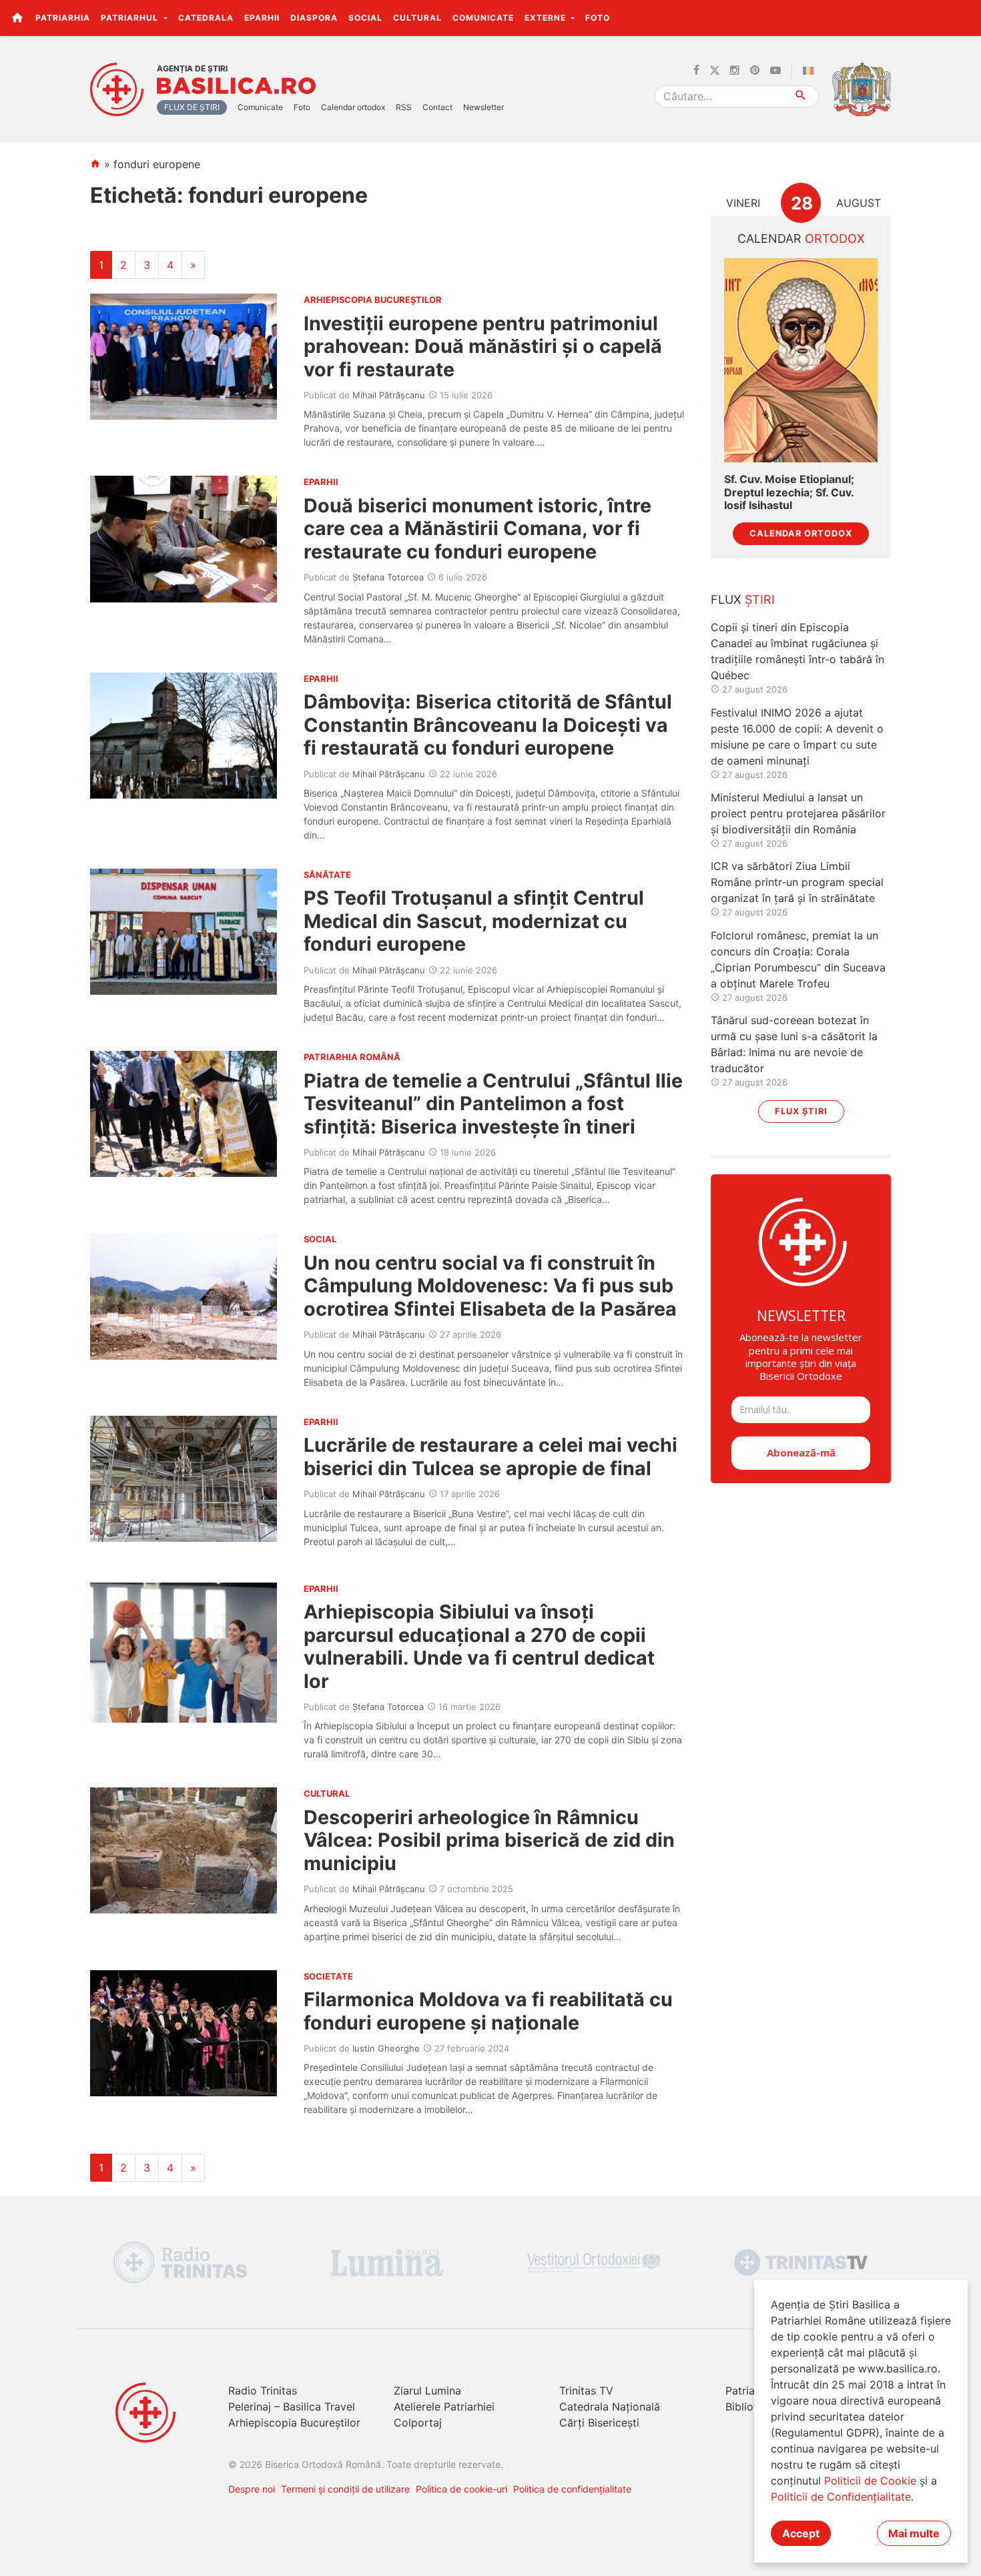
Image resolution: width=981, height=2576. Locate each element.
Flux (743, 599)
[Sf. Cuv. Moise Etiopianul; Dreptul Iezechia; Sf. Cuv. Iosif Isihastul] (801, 361)
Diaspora (314, 18)
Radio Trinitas (263, 2391)
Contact (437, 107)
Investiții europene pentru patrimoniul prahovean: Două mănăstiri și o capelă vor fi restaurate (483, 346)
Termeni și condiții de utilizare (345, 2489)
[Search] (801, 96)
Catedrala (206, 18)
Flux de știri (192, 107)
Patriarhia (63, 18)
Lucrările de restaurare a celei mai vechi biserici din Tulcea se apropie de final (490, 1456)
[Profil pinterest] (755, 71)
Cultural (417, 18)
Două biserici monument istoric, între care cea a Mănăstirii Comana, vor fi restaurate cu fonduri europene (477, 528)
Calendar (801, 239)
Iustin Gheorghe (386, 2048)
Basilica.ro (236, 86)
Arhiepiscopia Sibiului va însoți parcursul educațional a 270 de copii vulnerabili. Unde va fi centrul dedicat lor (479, 1646)
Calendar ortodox (353, 107)
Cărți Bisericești (599, 2423)
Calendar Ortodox (801, 533)
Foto (598, 18)
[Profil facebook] (696, 71)
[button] (963, 17)
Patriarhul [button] (131, 18)
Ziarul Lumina (427, 2391)
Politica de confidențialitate (572, 2489)
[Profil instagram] (735, 71)
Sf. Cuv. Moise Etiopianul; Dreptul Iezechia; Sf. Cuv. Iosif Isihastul (789, 492)
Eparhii (262, 18)
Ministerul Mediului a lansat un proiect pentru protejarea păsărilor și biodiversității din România (798, 813)
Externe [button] (547, 18)
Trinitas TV (586, 2391)
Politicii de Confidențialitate (841, 2497)
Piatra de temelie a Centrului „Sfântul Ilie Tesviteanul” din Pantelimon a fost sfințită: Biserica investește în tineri (493, 1104)
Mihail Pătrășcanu (389, 395)
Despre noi (252, 2489)
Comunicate (483, 18)
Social (365, 18)
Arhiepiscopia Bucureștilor (294, 2423)
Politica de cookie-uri (461, 2489)
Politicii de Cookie (870, 2481)
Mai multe (914, 2533)
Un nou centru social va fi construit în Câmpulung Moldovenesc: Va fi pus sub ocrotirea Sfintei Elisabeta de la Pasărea (490, 1286)
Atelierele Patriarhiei (444, 2407)
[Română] (811, 71)
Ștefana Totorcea (388, 577)
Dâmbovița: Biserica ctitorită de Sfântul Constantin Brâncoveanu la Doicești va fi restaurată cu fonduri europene (488, 725)
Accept (801, 2533)
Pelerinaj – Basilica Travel (292, 2407)
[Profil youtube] (775, 71)
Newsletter (483, 107)
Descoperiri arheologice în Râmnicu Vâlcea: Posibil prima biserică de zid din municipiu (489, 1840)
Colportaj (418, 2423)
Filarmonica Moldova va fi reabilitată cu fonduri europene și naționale (488, 2011)
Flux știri (801, 1111)
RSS (404, 107)
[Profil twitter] (715, 71)
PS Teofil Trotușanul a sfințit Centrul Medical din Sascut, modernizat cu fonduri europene (474, 921)
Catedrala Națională (610, 2407)
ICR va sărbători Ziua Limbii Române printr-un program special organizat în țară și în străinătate (797, 882)
